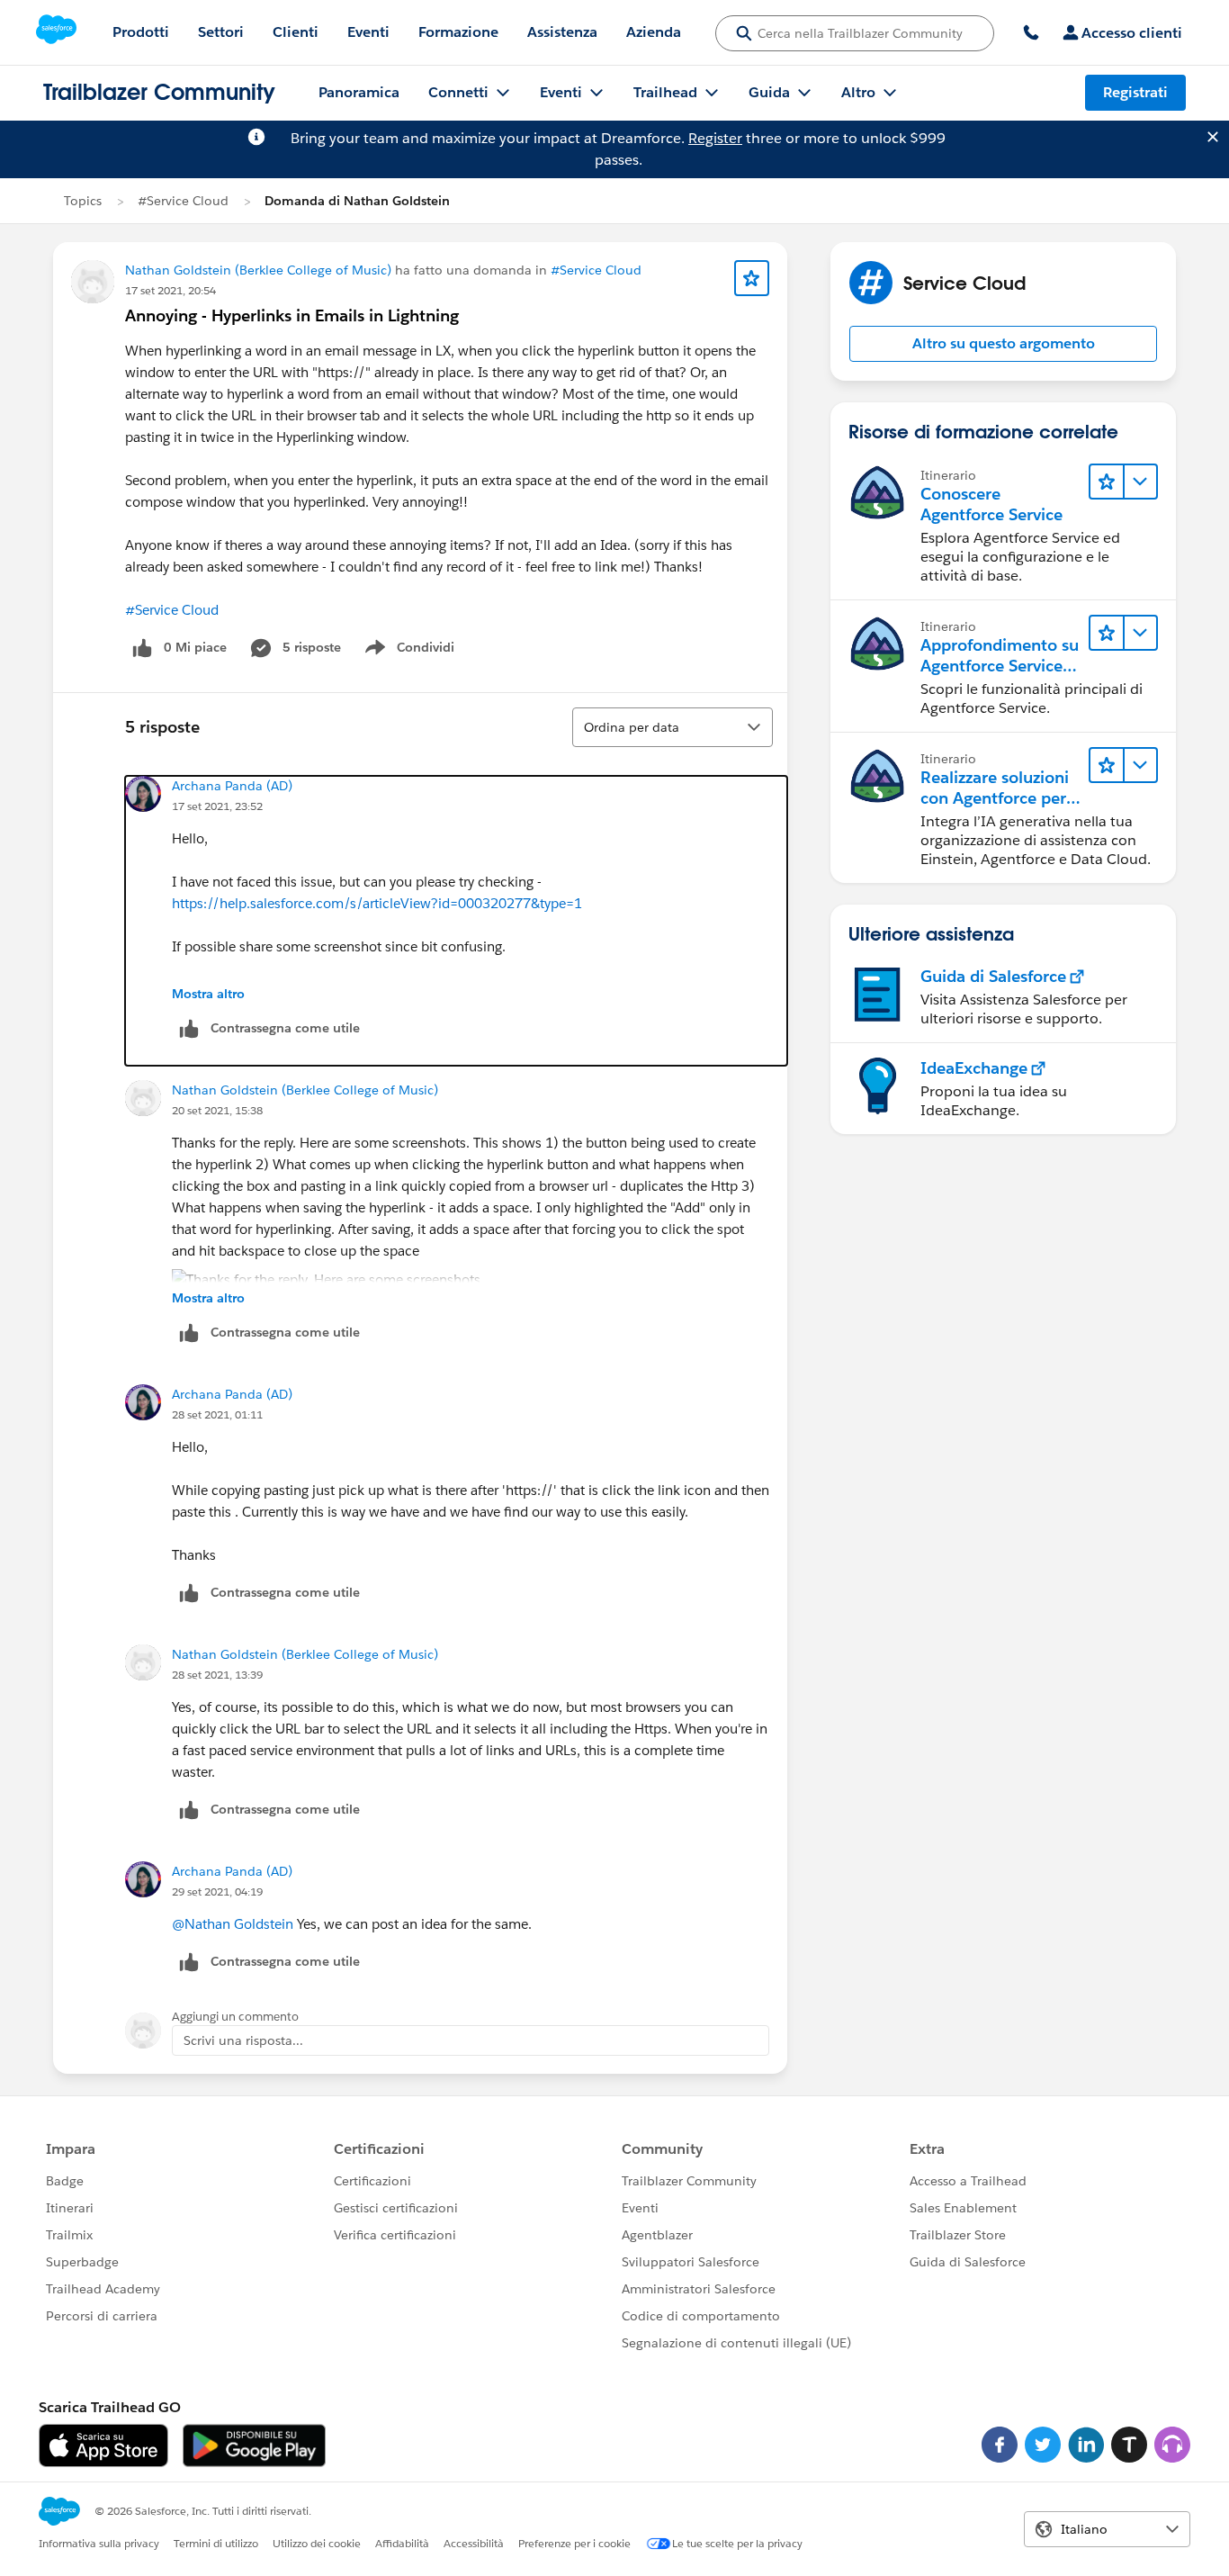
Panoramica (359, 92)
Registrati (1135, 92)
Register (715, 138)
